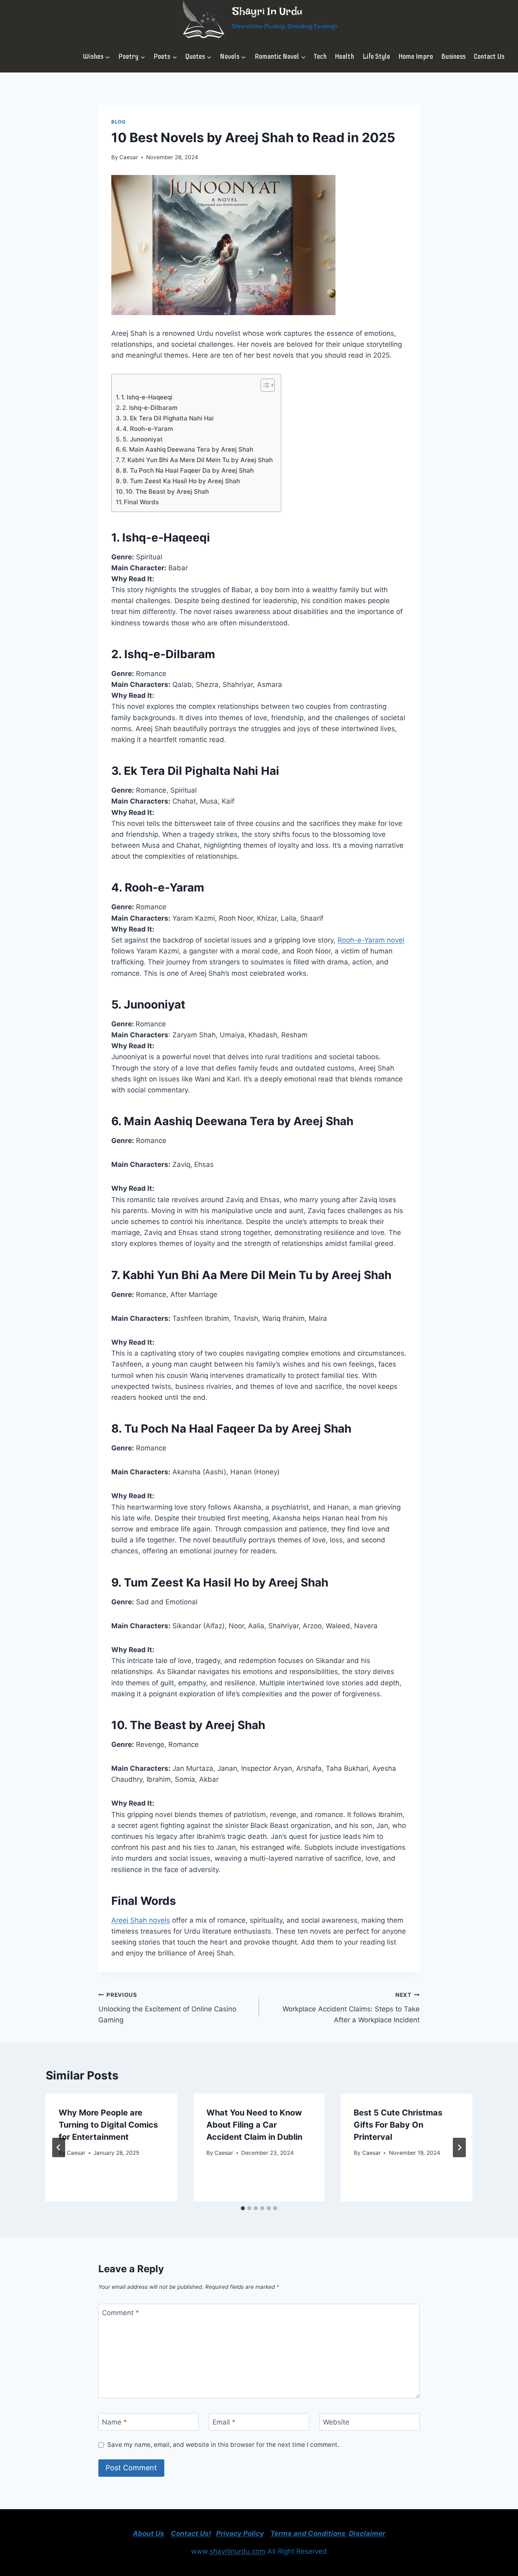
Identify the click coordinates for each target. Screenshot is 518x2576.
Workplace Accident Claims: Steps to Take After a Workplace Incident (351, 2008)
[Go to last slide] (59, 2147)
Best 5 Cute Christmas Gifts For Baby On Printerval (398, 2125)
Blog (118, 122)
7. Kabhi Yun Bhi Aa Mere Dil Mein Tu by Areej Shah (197, 460)
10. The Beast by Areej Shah (167, 492)
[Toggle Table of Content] (264, 385)
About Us (149, 2533)
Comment (121, 2313)
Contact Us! (191, 2533)
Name (115, 2422)
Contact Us (489, 57)
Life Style (376, 57)
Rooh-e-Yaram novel (371, 940)
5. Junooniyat (143, 439)
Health (344, 57)
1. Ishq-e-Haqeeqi (147, 397)
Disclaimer (367, 2533)
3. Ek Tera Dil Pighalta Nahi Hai (168, 418)
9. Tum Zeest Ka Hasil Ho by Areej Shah (181, 481)
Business (453, 57)
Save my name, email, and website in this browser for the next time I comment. (223, 2445)
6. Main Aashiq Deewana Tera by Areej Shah (188, 449)
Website (336, 2422)
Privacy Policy (240, 2533)
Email (224, 2422)
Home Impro (416, 57)
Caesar (129, 157)
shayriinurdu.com (238, 2551)
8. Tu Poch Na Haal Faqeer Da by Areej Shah (188, 470)
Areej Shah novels (141, 1920)
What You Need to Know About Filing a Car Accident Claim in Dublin (254, 2125)
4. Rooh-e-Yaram (148, 429)
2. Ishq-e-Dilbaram (150, 408)
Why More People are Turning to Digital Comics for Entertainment (108, 2125)
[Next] (459, 2147)
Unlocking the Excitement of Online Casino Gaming (167, 2008)
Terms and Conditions (309, 2533)
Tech (320, 57)
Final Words (141, 502)
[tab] (243, 2208)
